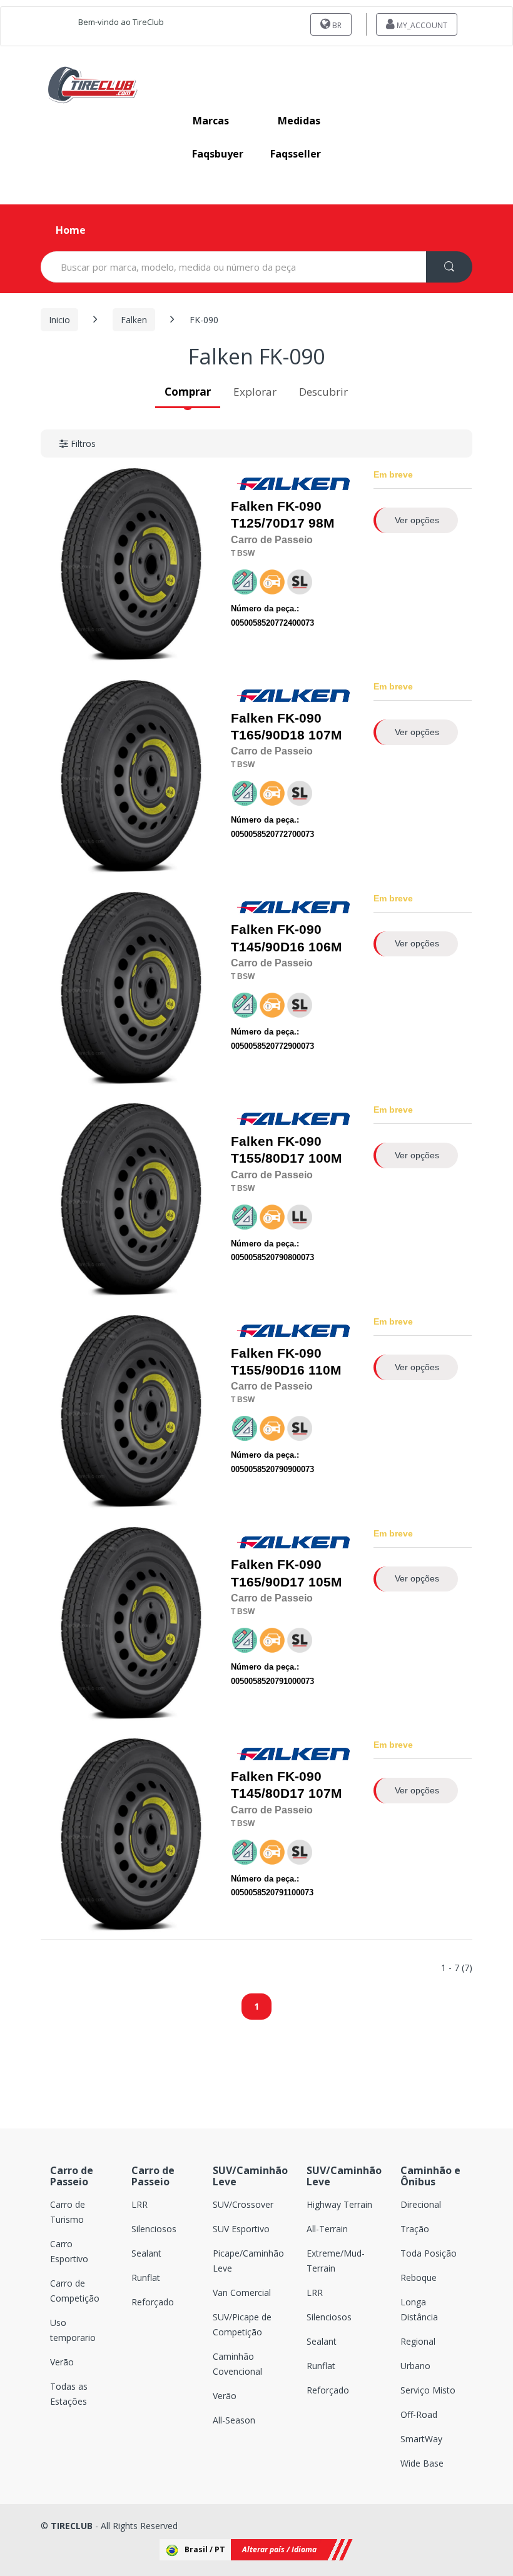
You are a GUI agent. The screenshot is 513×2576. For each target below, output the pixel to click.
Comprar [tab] (188, 392)
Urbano (415, 2366)
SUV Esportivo (241, 2229)
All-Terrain (327, 2229)
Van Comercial (242, 2293)
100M (287, 1150)
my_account (421, 25)
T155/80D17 (268, 1158)
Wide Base (422, 2463)
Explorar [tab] (255, 392)
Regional (418, 2341)
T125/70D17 (268, 523)
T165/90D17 (268, 1582)
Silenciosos (154, 2229)
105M (287, 1573)
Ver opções (417, 520)
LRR (140, 2204)
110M (286, 1362)
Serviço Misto (428, 2390)
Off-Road (419, 2414)
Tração (415, 2229)
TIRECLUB (72, 2526)
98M (283, 515)
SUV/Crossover (243, 2204)
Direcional (421, 2204)
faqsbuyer (218, 154)
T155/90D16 (268, 1370)
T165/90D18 (268, 735)
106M (287, 938)
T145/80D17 (268, 1793)
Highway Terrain (339, 2204)
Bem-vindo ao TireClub (121, 22)
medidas (299, 121)
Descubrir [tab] (323, 392)
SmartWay (421, 2439)
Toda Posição (429, 2253)
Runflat (146, 2278)
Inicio (59, 320)
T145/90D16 (268, 947)
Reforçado (153, 2302)
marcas (211, 121)
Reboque (419, 2278)
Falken (134, 320)
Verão (62, 2362)
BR (336, 25)
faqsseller (296, 154)
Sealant (146, 2253)
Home (71, 230)
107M (287, 727)
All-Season (234, 2420)
